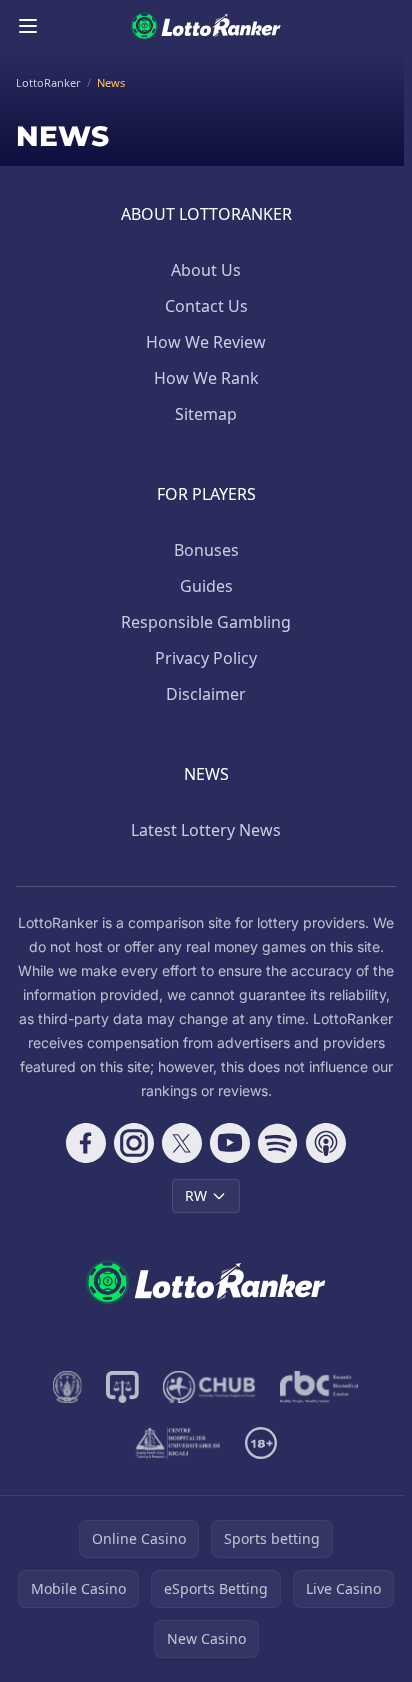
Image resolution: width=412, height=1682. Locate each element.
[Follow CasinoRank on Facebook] (86, 1143)
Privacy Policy (206, 658)
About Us (206, 270)
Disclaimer (206, 694)
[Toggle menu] (28, 26)
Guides (206, 586)
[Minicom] (68, 1387)
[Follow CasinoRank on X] (182, 1143)
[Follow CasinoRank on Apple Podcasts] (326, 1143)
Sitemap (206, 414)
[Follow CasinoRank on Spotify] (278, 1143)
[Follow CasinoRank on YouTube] (230, 1143)
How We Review (206, 342)
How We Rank (206, 378)
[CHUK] (178, 1443)
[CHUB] (209, 1387)
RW (196, 1195)
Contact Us (206, 306)
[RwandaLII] (122, 1387)
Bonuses (206, 550)
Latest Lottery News (206, 830)
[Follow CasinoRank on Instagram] (134, 1143)
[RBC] (319, 1387)
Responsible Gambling (206, 622)
